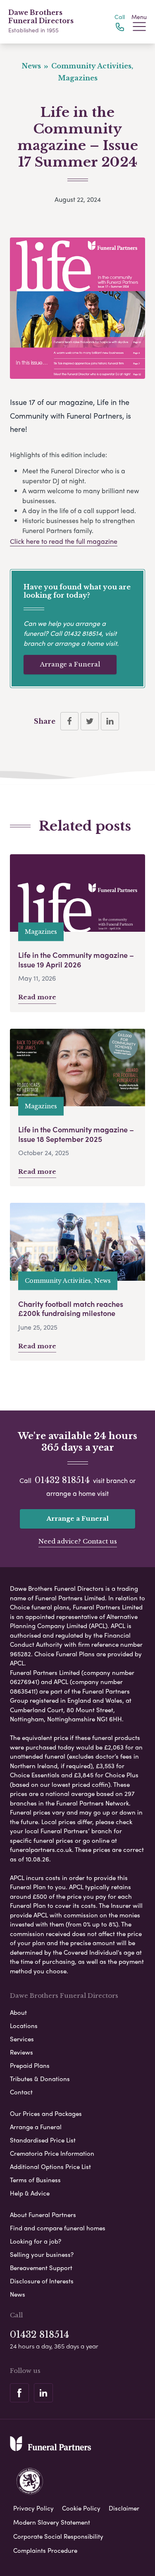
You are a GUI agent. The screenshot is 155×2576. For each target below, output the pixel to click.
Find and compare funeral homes (58, 2228)
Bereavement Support (41, 2268)
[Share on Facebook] (69, 721)
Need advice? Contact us (78, 1541)
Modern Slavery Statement (52, 2522)
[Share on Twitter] (90, 721)
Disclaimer (124, 2508)
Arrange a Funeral (70, 664)
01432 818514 (83, 633)
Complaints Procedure (45, 2550)
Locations (24, 2026)
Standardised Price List (43, 2140)
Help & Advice (30, 2193)
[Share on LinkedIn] (110, 721)
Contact (21, 2092)
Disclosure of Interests (42, 2281)
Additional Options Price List (50, 2166)
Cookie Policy (81, 2508)
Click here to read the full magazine (64, 541)
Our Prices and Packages (46, 2113)
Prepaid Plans (30, 2065)
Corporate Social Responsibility (58, 2536)
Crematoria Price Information (52, 2153)
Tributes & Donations (40, 2079)
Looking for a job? (36, 2241)
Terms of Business (35, 2180)
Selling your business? (42, 2254)
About (18, 2012)
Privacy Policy (33, 2508)
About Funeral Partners (43, 2215)
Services (22, 2039)
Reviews (21, 2052)
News (18, 2294)
